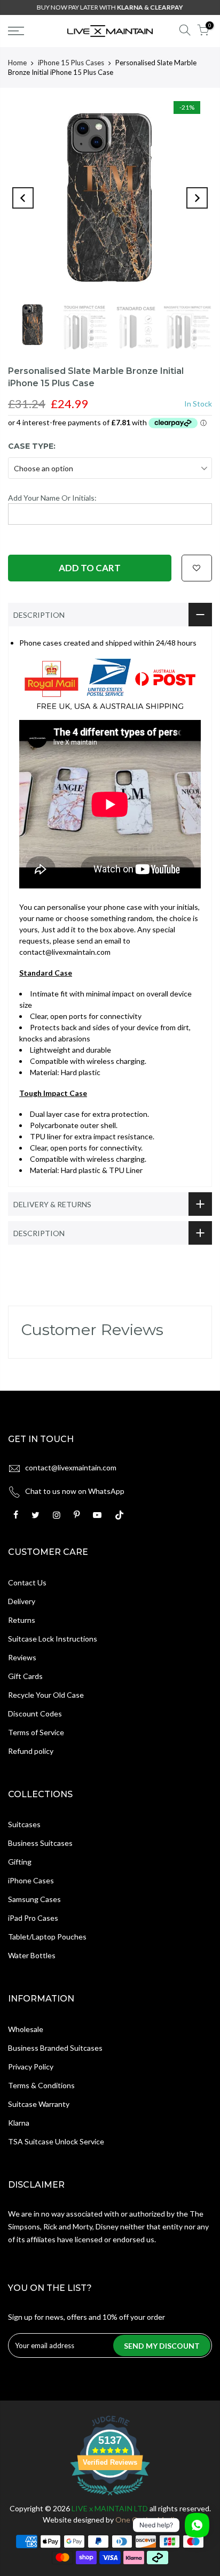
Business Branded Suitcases (55, 2048)
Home (17, 63)
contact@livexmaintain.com (71, 1467)
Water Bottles (32, 1955)
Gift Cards (25, 1676)
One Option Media (147, 2520)
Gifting (20, 1862)
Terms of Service (36, 1732)
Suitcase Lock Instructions (53, 1639)
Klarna (19, 2123)
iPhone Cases (31, 1880)
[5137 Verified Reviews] (110, 2497)
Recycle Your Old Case (46, 1695)
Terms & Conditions (41, 2085)
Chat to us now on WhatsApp (75, 1491)
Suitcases (24, 1824)
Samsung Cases (34, 1899)
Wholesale (26, 2029)
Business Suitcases (40, 1843)
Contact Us (27, 1582)
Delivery (22, 1601)
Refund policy (31, 1751)
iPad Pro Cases (33, 1918)
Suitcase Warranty (39, 2104)
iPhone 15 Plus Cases (71, 63)
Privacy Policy (31, 2067)
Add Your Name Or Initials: (52, 498)
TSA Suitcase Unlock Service (56, 2141)
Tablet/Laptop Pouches (47, 1937)
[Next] (197, 198)
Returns (22, 1620)
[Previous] (23, 198)
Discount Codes (35, 1713)
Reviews (22, 1657)
